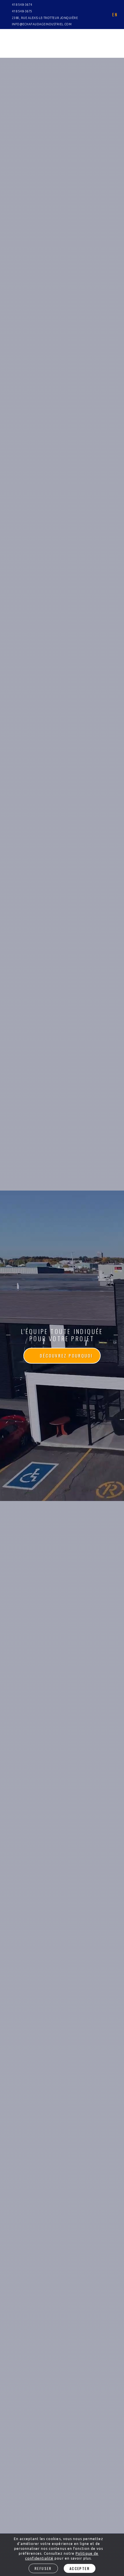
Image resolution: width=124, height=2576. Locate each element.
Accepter (80, 2568)
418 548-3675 (22, 11)
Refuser (43, 2568)
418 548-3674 (22, 5)
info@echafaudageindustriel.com (42, 24)
